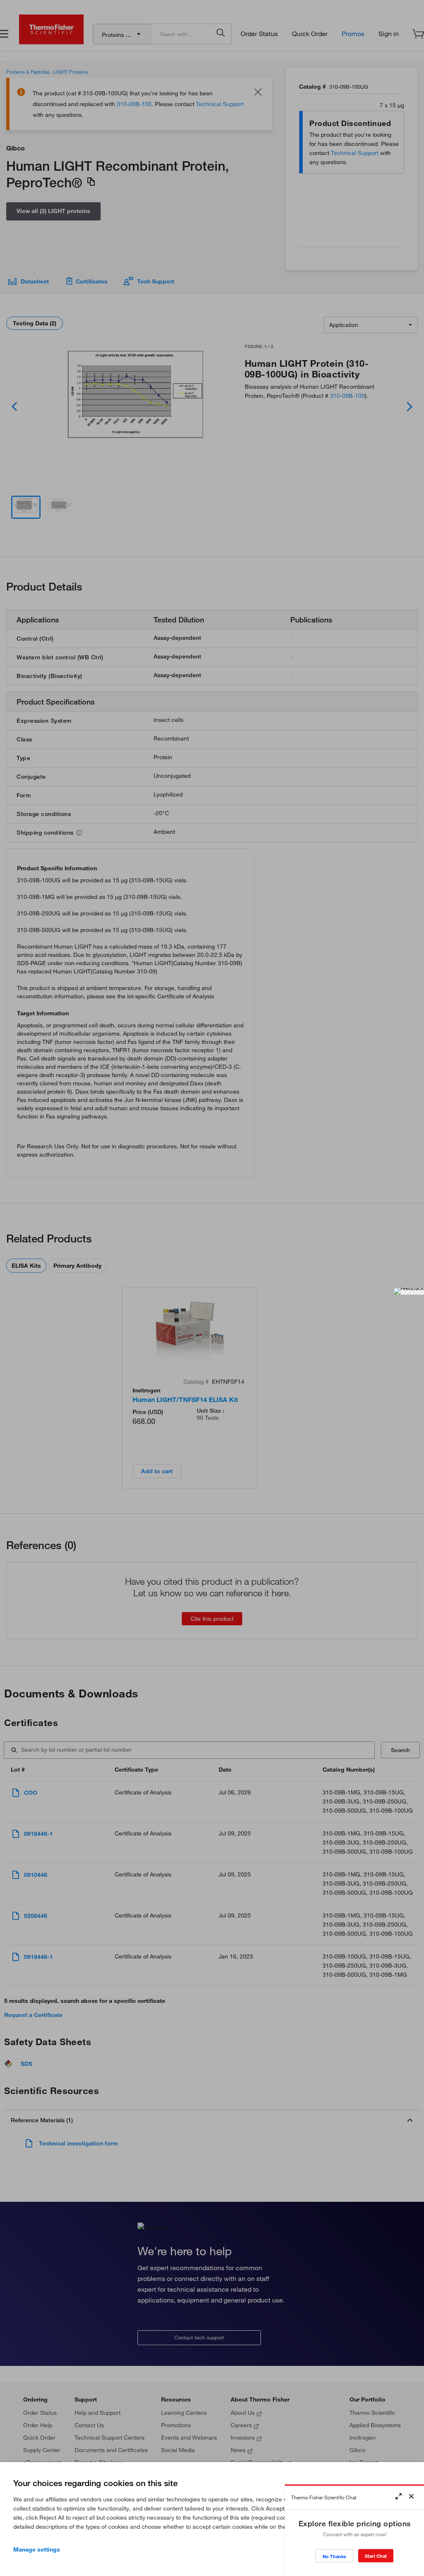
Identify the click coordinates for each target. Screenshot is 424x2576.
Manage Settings (37, 2549)
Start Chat (376, 2556)
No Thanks (334, 2556)
